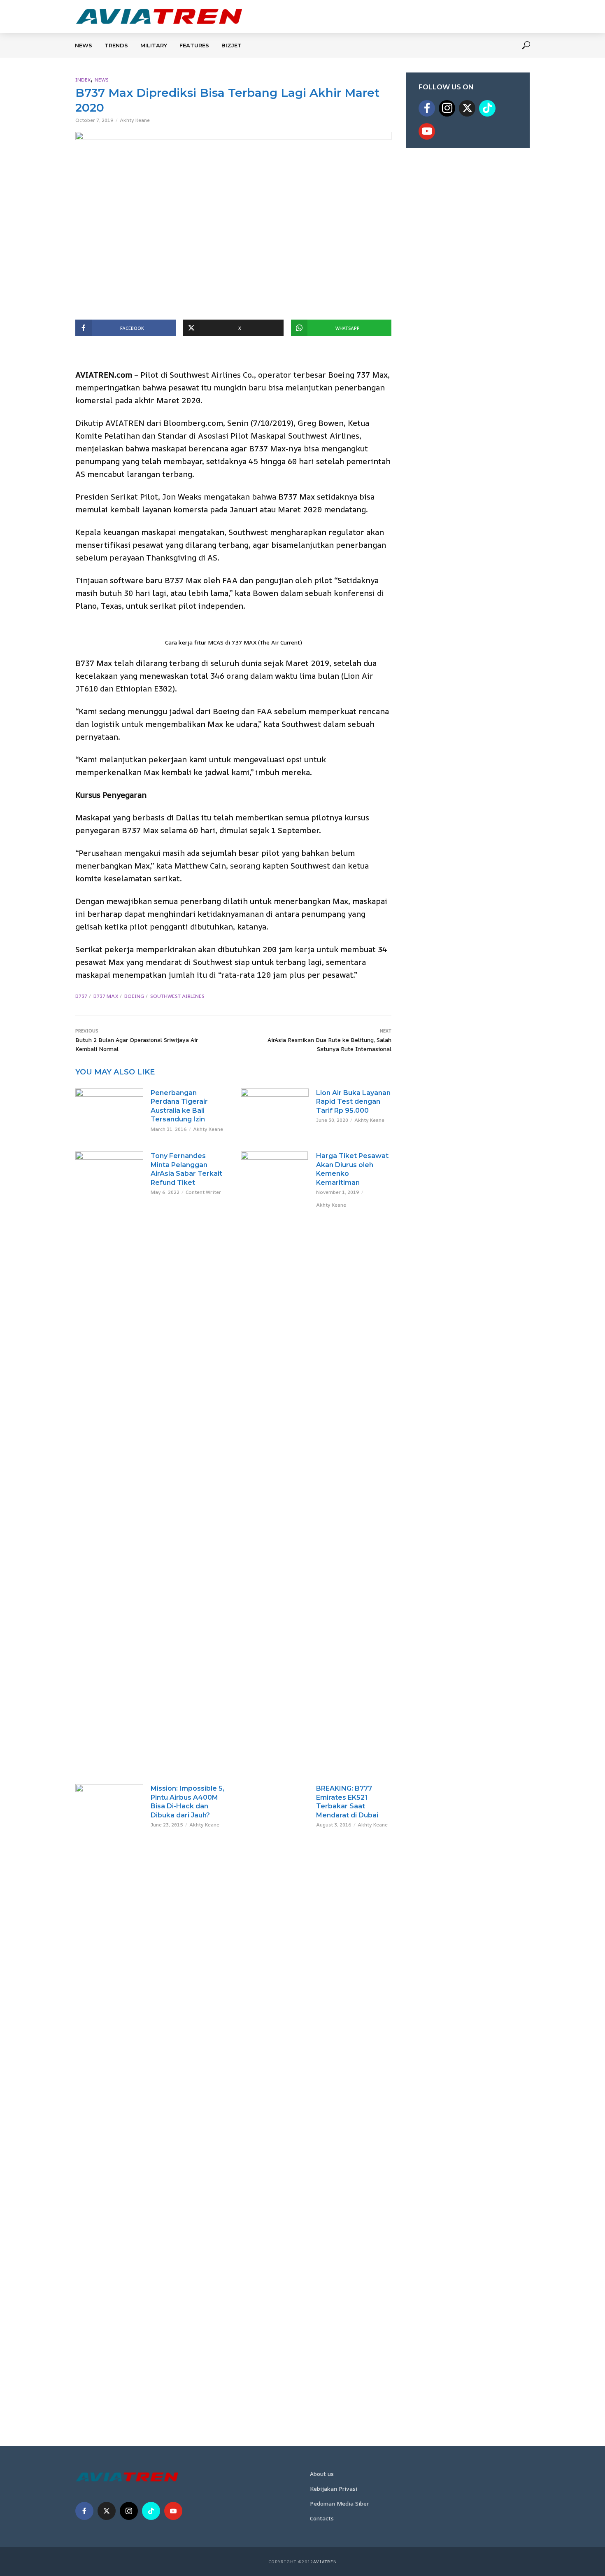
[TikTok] (487, 108)
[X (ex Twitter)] (467, 108)
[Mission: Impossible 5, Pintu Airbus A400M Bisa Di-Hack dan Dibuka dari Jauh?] (109, 2093)
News (84, 45)
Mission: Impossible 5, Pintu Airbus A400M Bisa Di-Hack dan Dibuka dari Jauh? (187, 1802)
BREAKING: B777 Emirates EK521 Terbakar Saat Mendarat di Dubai (347, 1802)
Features (194, 45)
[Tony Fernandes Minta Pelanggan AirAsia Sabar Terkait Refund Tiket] (109, 1460)
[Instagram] (447, 108)
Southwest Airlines (177, 996)
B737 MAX (106, 996)
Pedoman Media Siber (339, 2503)
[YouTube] (427, 131)
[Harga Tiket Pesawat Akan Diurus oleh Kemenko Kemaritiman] (275, 1460)
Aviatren (325, 2562)
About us (322, 2474)
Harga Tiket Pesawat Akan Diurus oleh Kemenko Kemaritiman (352, 1169)
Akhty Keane (135, 120)
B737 (81, 996)
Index (83, 80)
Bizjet (232, 45)
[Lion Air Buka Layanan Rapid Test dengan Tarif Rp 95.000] (275, 1107)
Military (154, 45)
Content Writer (203, 1192)
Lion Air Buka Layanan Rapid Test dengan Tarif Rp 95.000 (353, 1102)
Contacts (322, 2518)
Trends (116, 45)
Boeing (134, 996)
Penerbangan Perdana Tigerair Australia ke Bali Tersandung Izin (179, 1106)
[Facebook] (427, 108)
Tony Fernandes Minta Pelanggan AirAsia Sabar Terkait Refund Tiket (186, 1169)
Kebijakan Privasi (334, 2488)
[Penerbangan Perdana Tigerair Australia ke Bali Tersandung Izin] (109, 1106)
